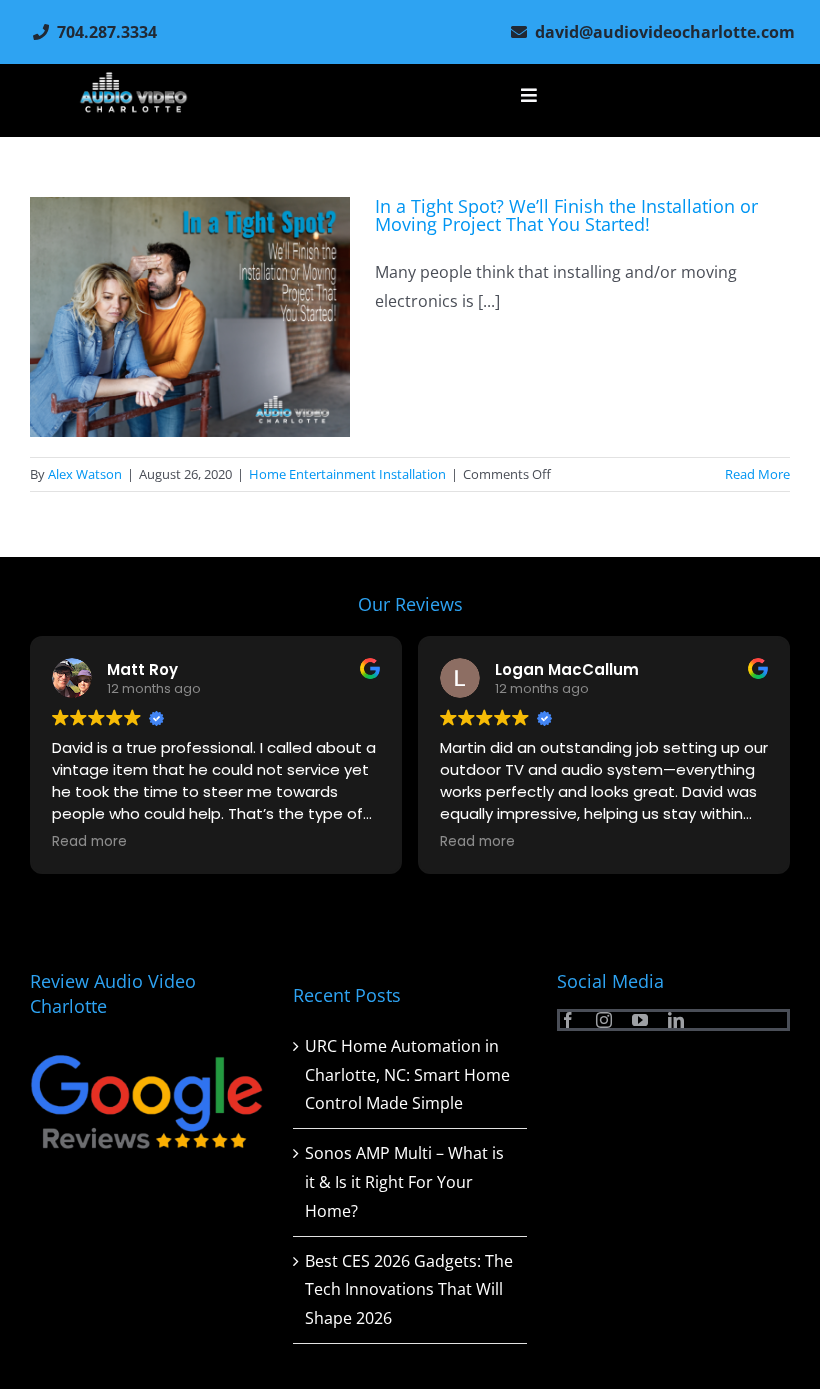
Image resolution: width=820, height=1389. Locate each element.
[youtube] (640, 1020)
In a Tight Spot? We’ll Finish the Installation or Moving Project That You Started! (566, 215)
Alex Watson (85, 474)
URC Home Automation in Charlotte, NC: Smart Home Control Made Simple (407, 1075)
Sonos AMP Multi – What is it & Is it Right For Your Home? (404, 1182)
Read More (757, 474)
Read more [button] (378, 842)
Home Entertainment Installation (347, 474)
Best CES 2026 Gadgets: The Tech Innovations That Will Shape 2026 (409, 1290)
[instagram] (604, 1020)
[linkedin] (676, 1020)
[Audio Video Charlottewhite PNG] (134, 80)
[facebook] (568, 1020)
